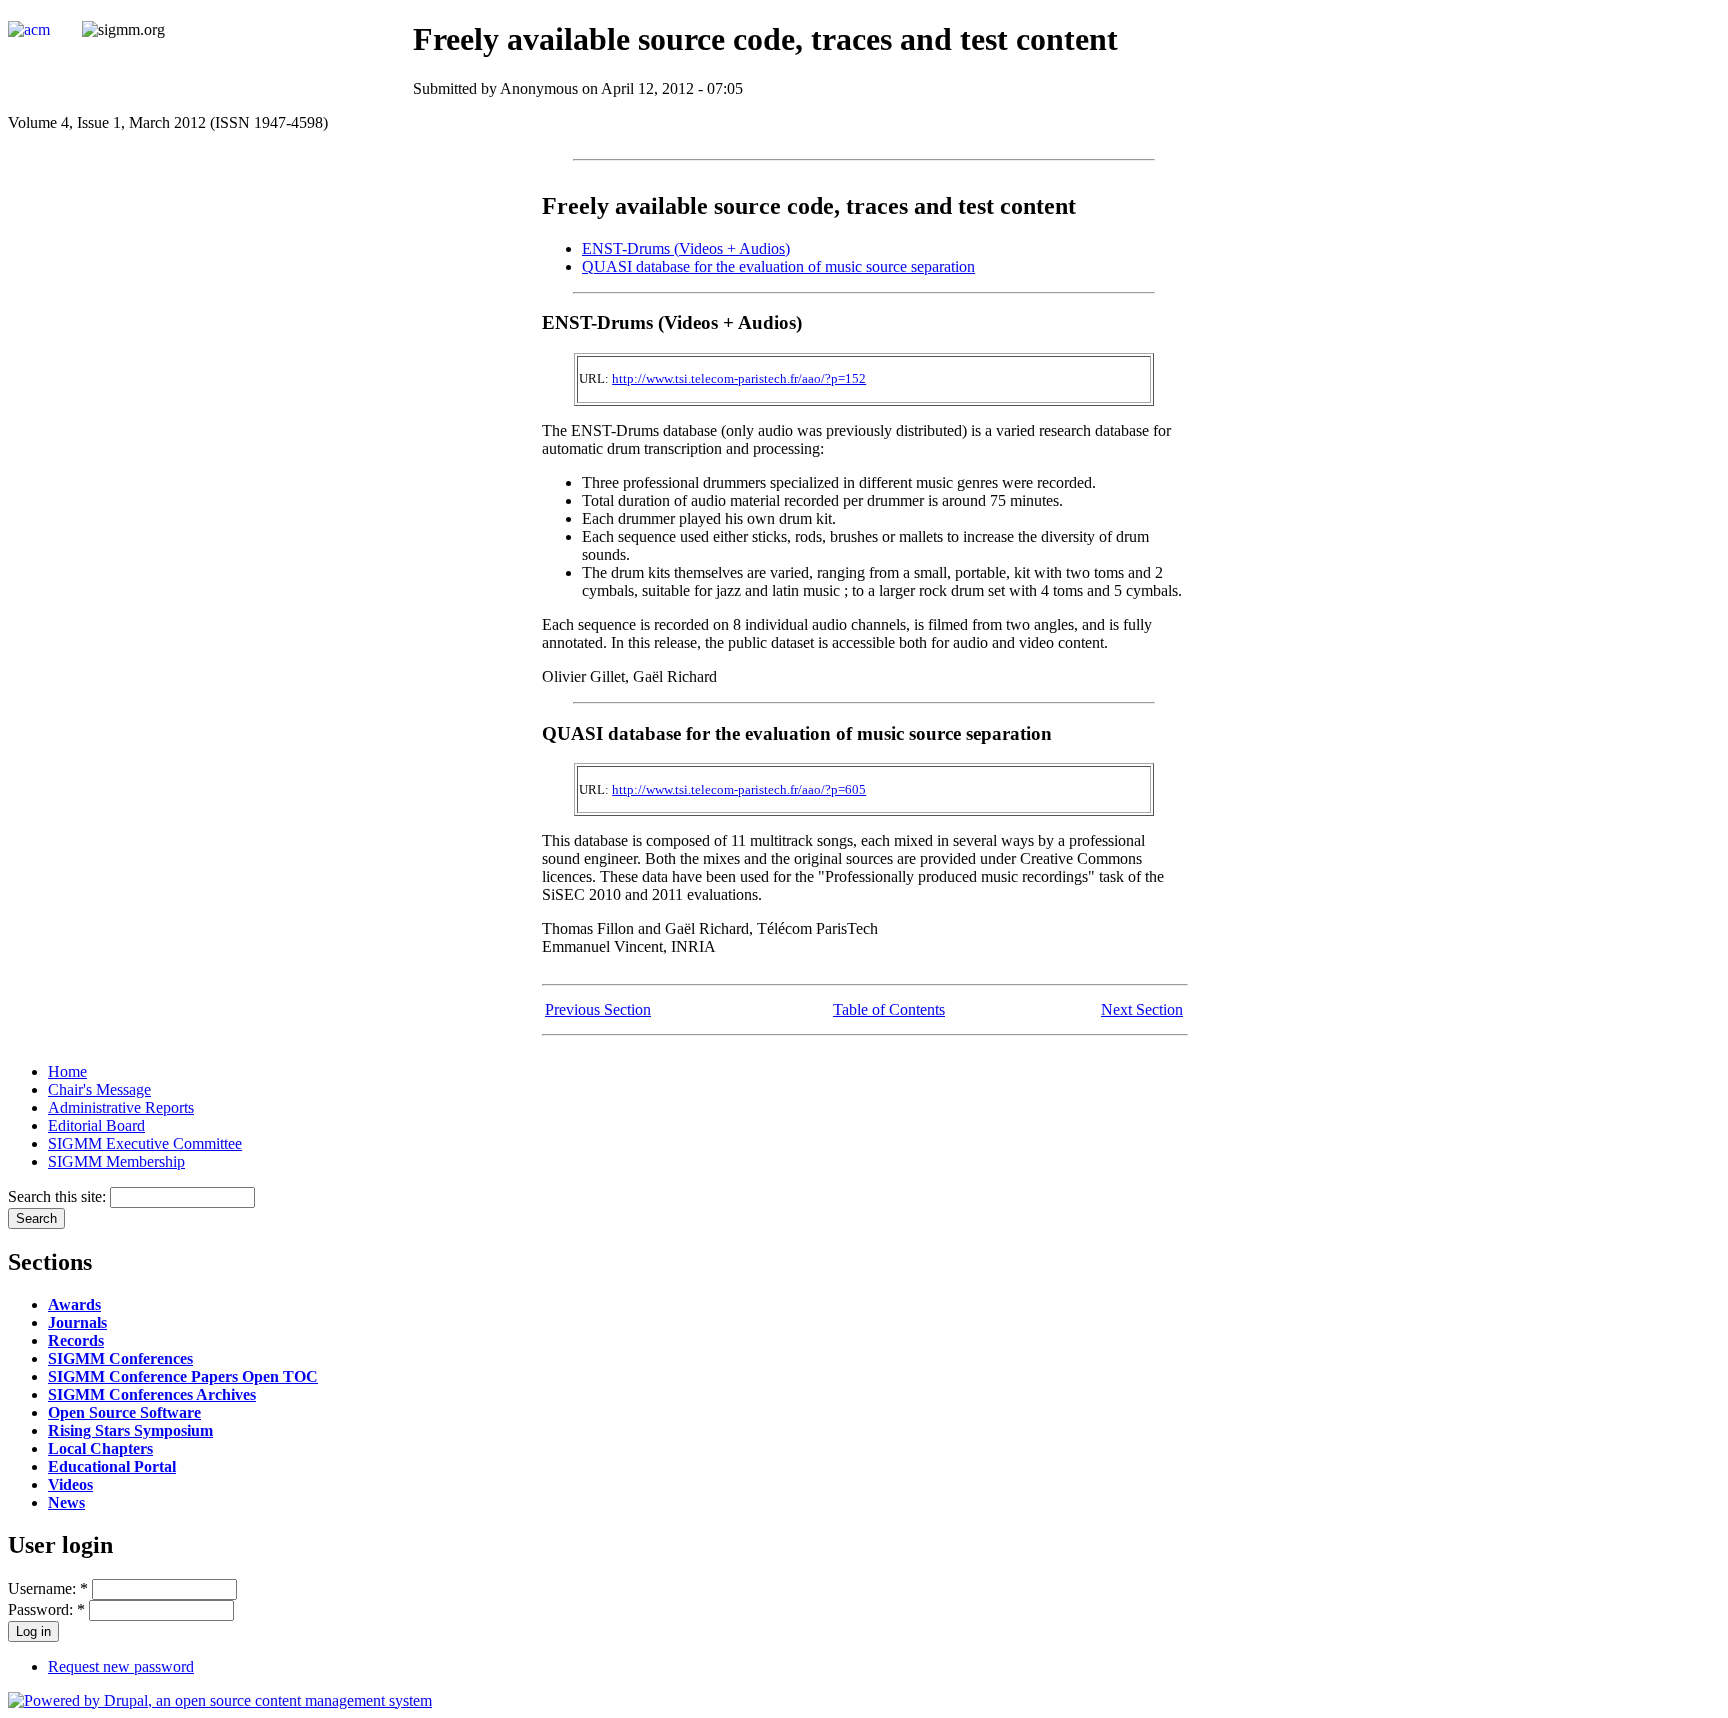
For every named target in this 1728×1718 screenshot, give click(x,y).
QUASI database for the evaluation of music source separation (778, 266)
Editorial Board (96, 1125)
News (66, 1502)
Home (67, 1071)
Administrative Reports (121, 1107)
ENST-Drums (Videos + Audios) (686, 248)
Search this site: (59, 1196)
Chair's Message (99, 1089)
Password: (46, 1609)
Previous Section (598, 1009)
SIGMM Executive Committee (145, 1143)
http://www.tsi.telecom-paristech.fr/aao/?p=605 (739, 789)
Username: (48, 1588)
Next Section (1142, 1009)
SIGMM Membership (116, 1161)
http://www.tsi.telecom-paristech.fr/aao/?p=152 (739, 378)
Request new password (121, 1666)
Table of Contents (889, 1009)
